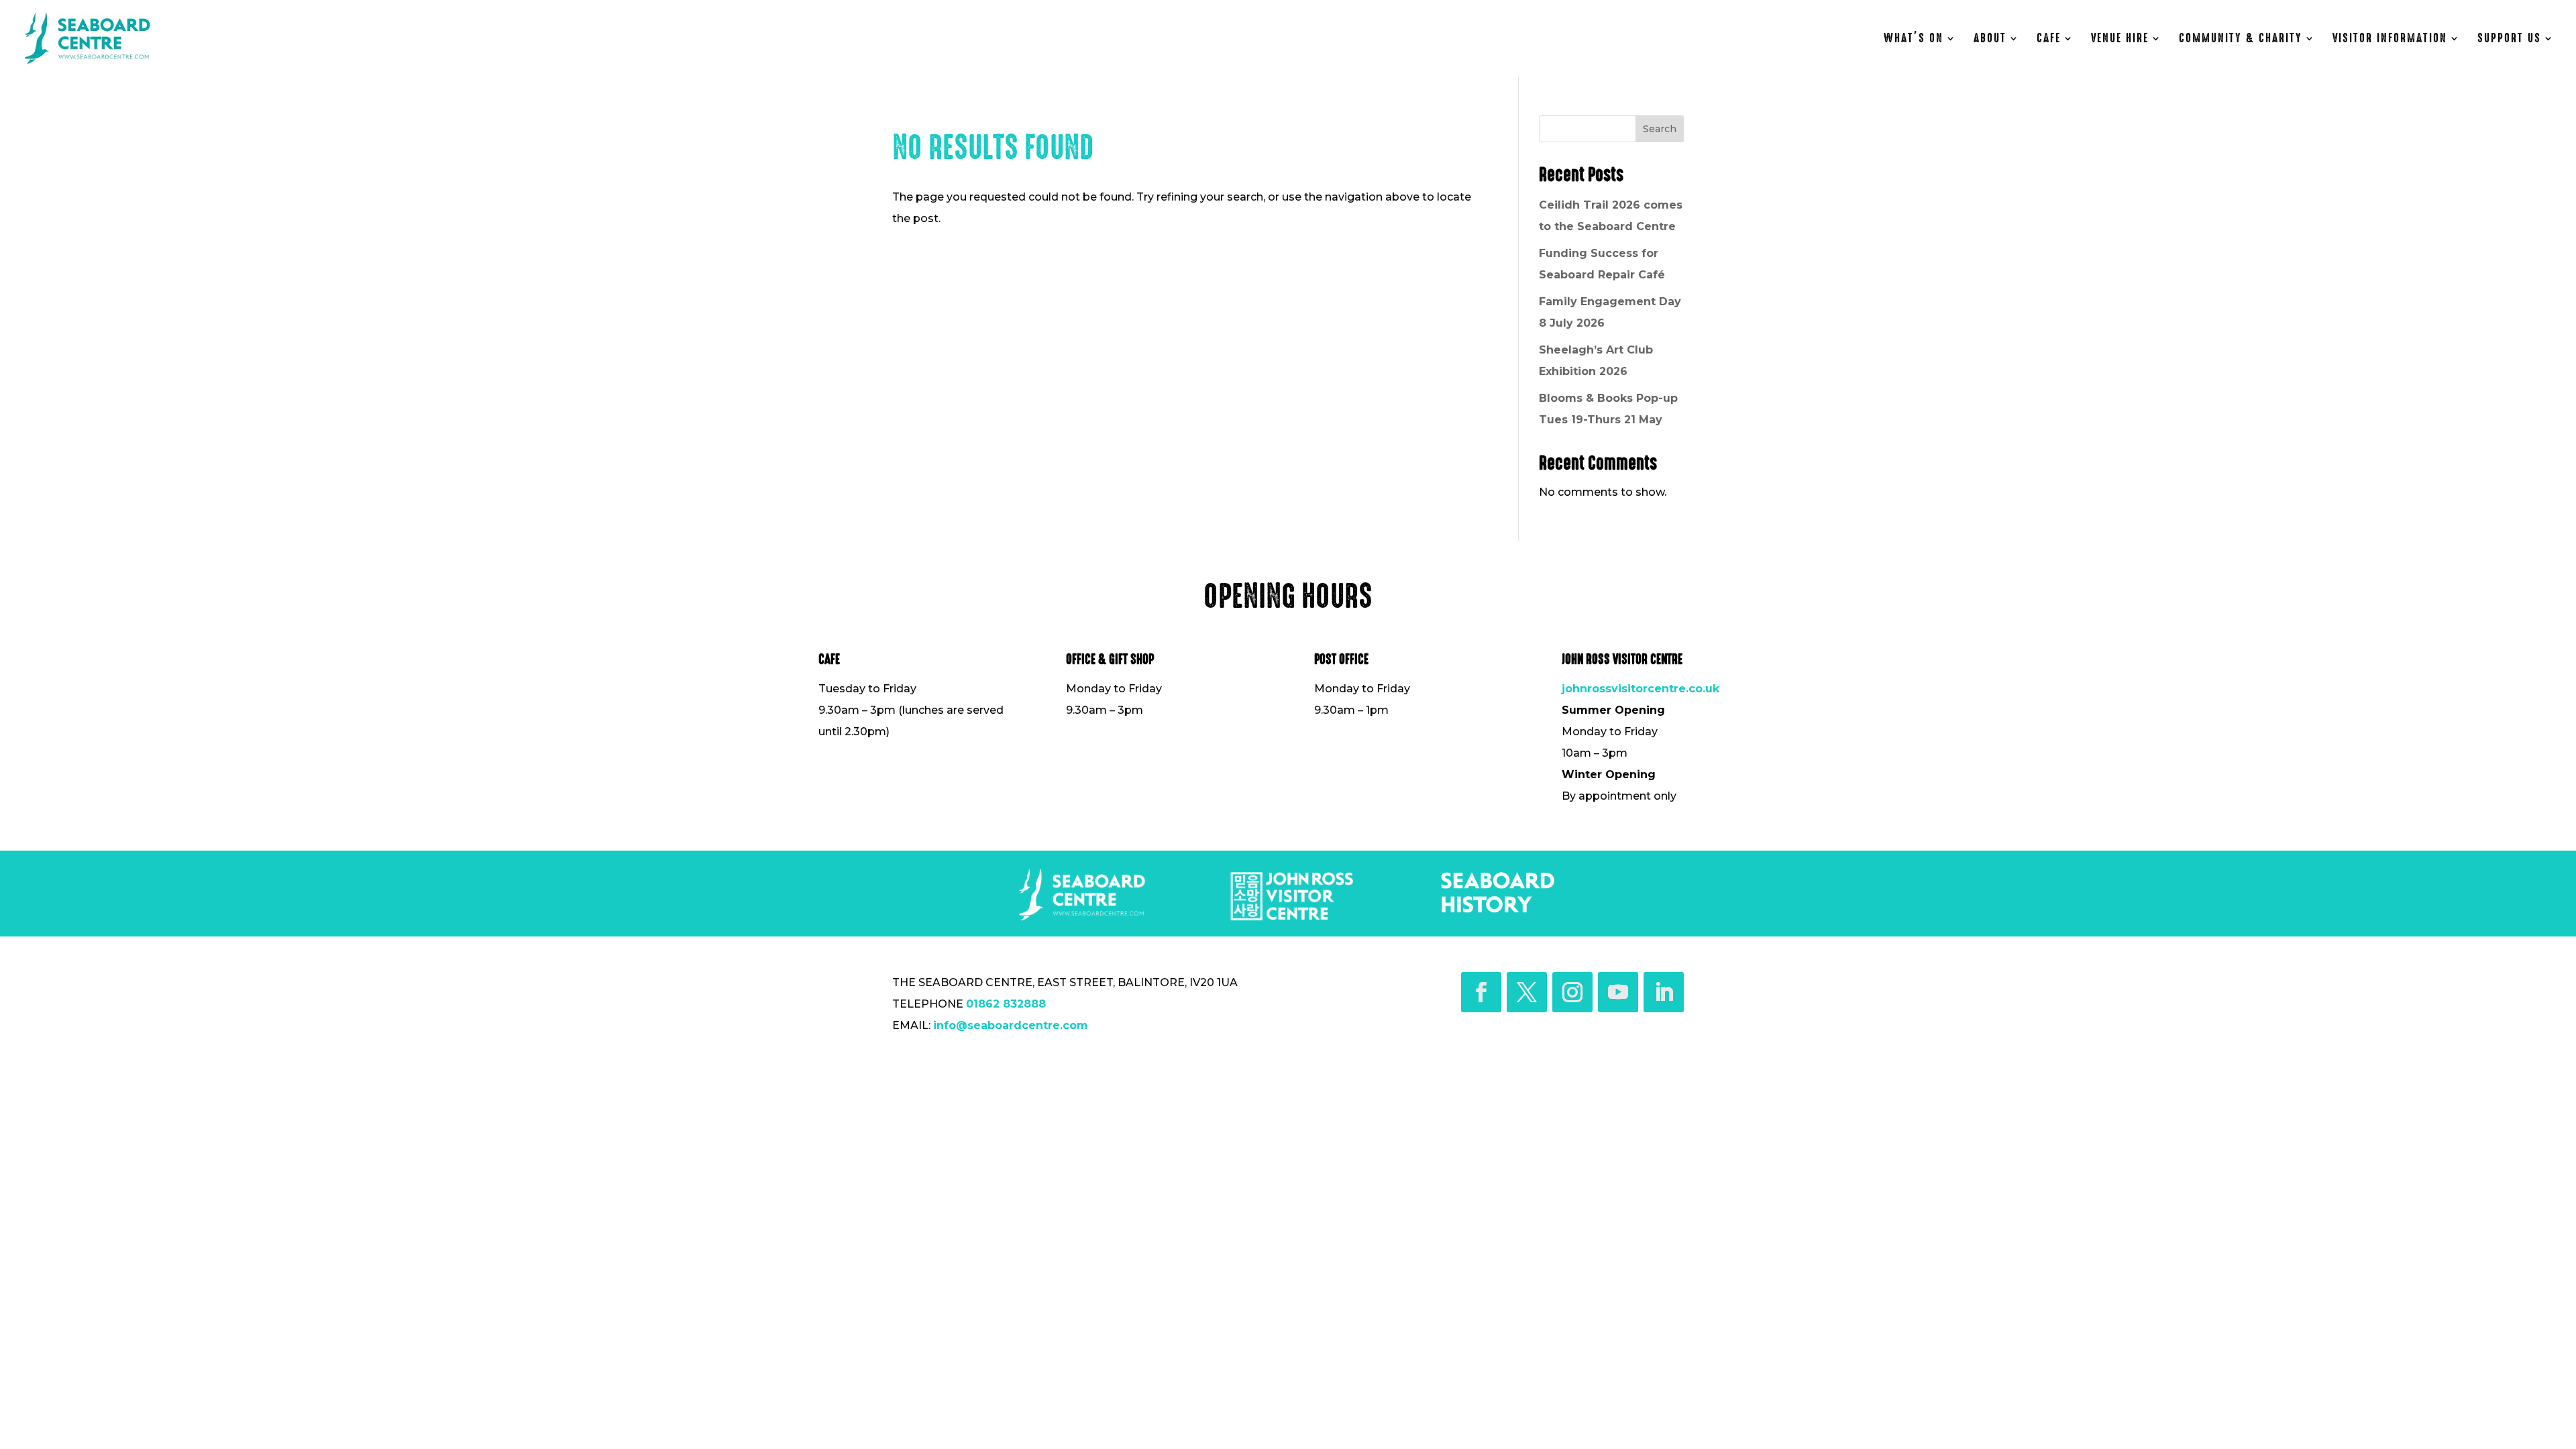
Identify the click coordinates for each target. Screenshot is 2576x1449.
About (1990, 40)
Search (1660, 129)
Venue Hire (2120, 40)
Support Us (2509, 40)
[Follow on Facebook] (1481, 992)
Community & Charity (2241, 40)
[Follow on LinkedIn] (1664, 992)
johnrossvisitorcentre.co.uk (1641, 689)
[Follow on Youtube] (1618, 992)
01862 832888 (1006, 1004)
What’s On (1914, 40)
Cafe (2049, 40)
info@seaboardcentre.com (1011, 1025)
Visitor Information (2390, 40)
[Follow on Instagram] (1572, 992)
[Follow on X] (1527, 992)
